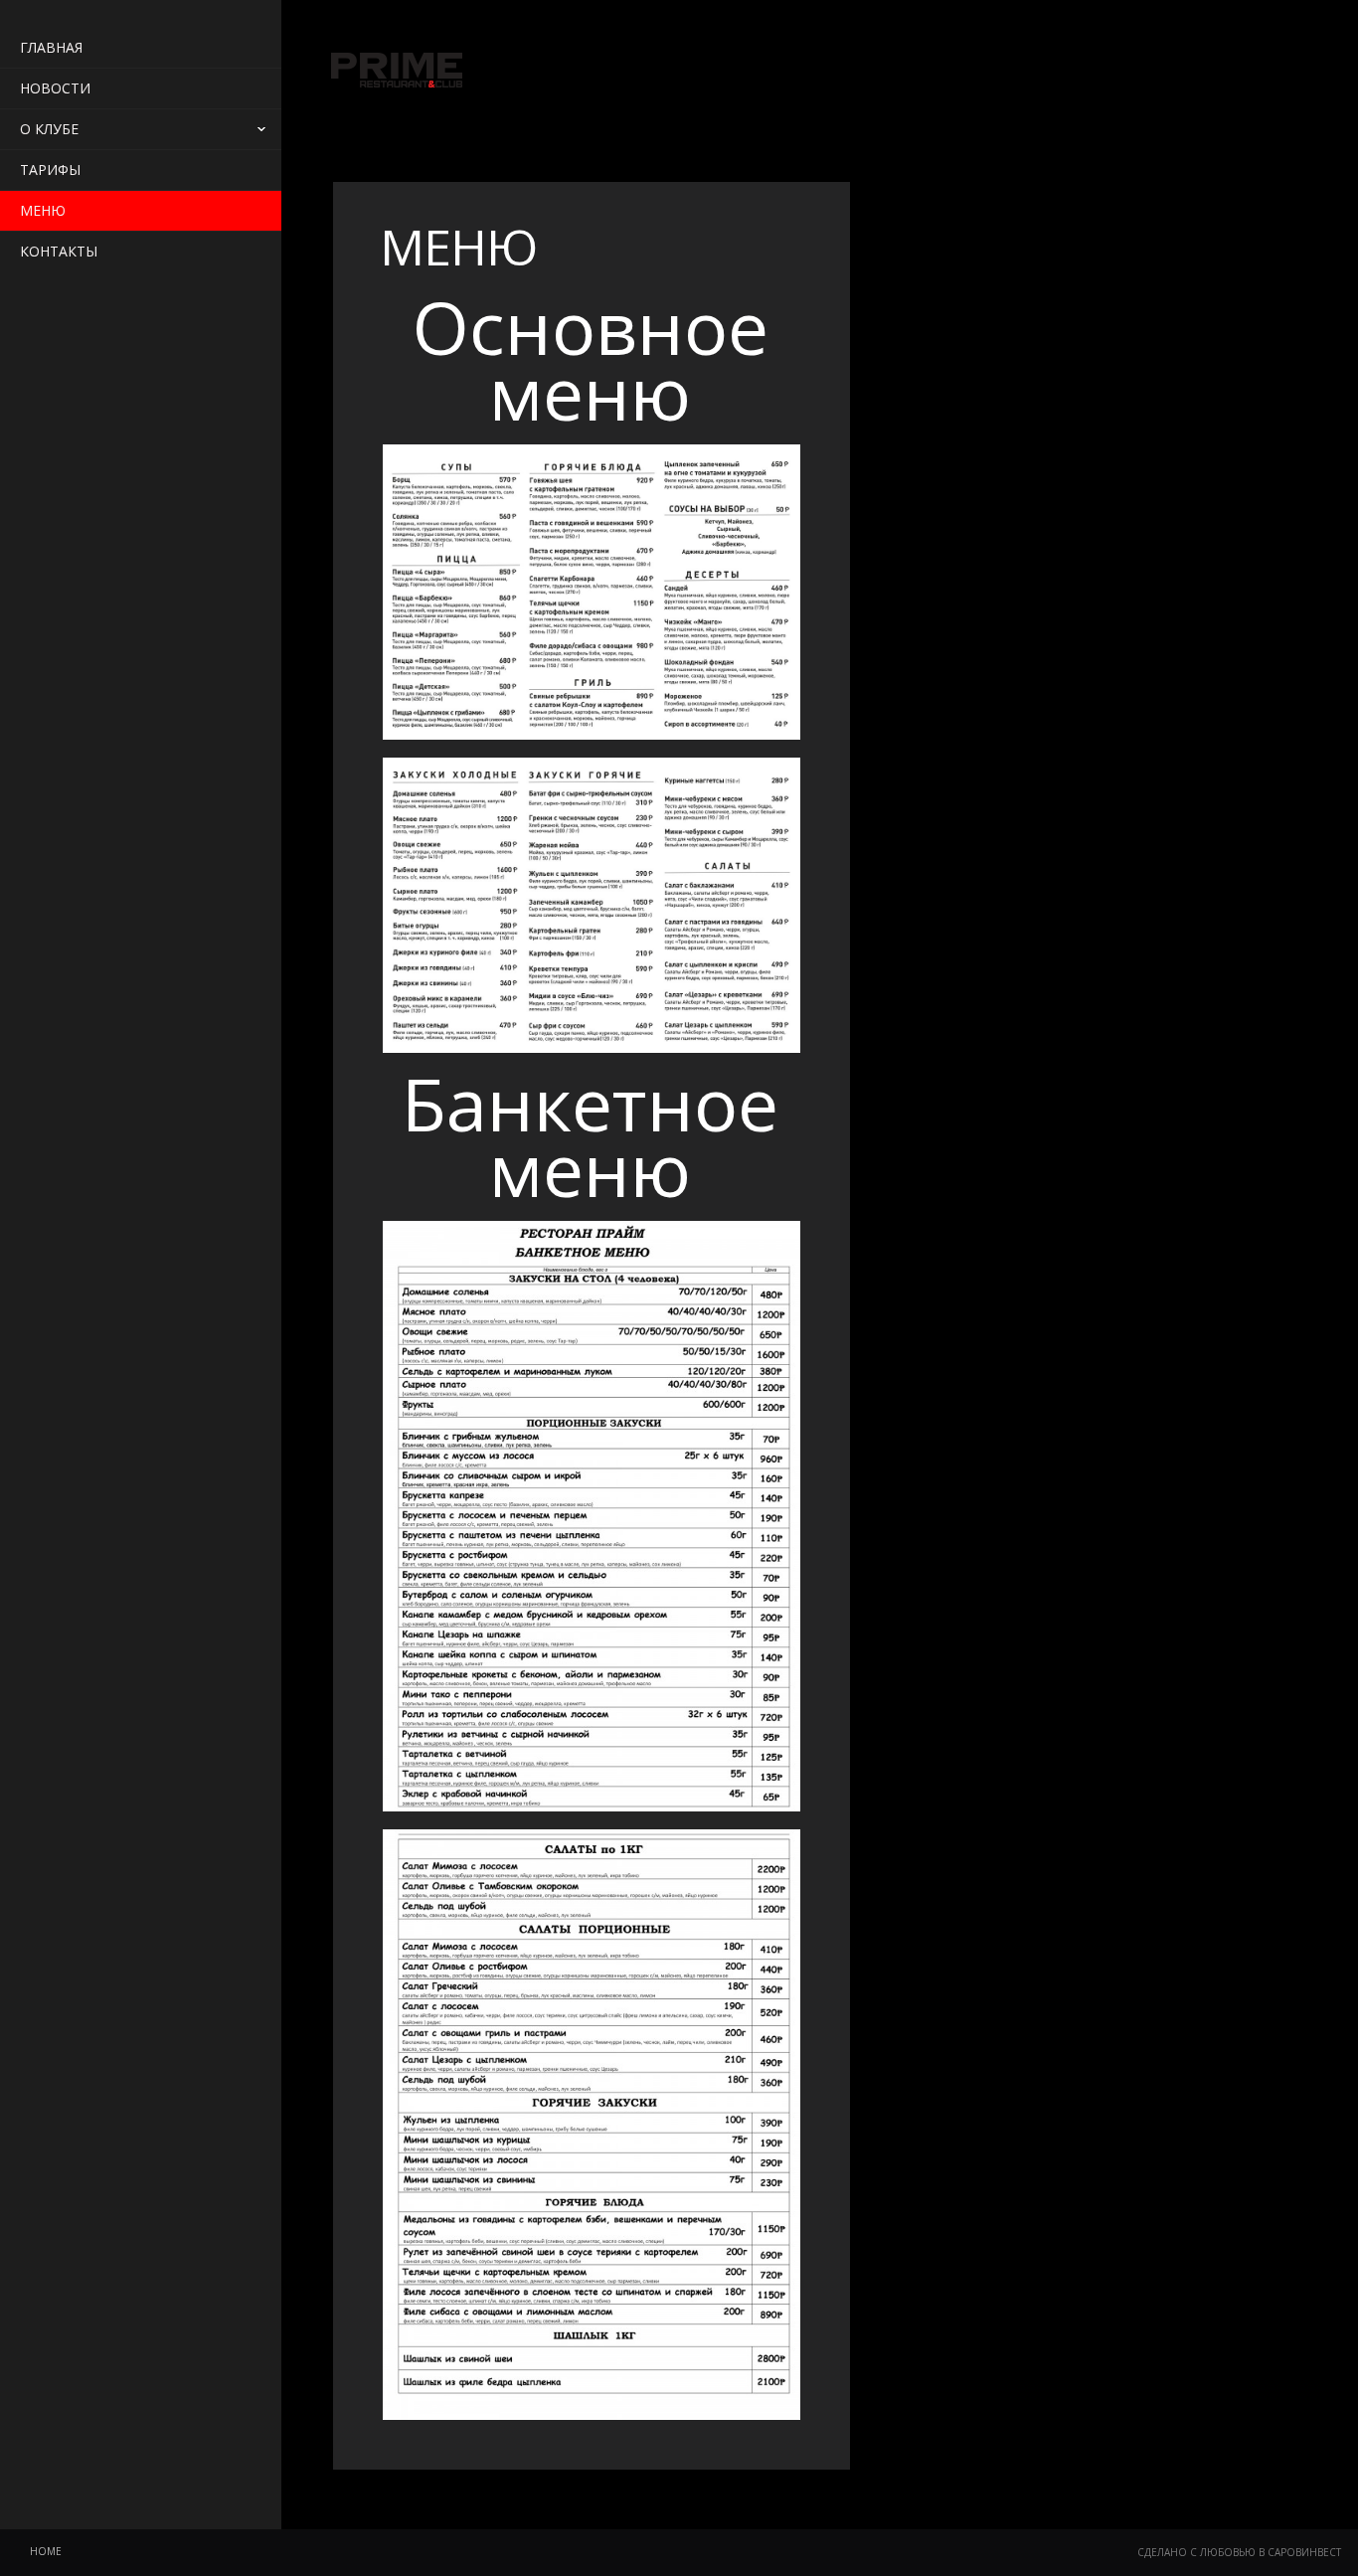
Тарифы (50, 170)
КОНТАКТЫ (59, 251)
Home (46, 2551)
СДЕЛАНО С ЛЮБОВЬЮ (1196, 2552)
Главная (51, 47)
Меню (43, 210)
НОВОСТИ (55, 88)
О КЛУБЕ (49, 129)
